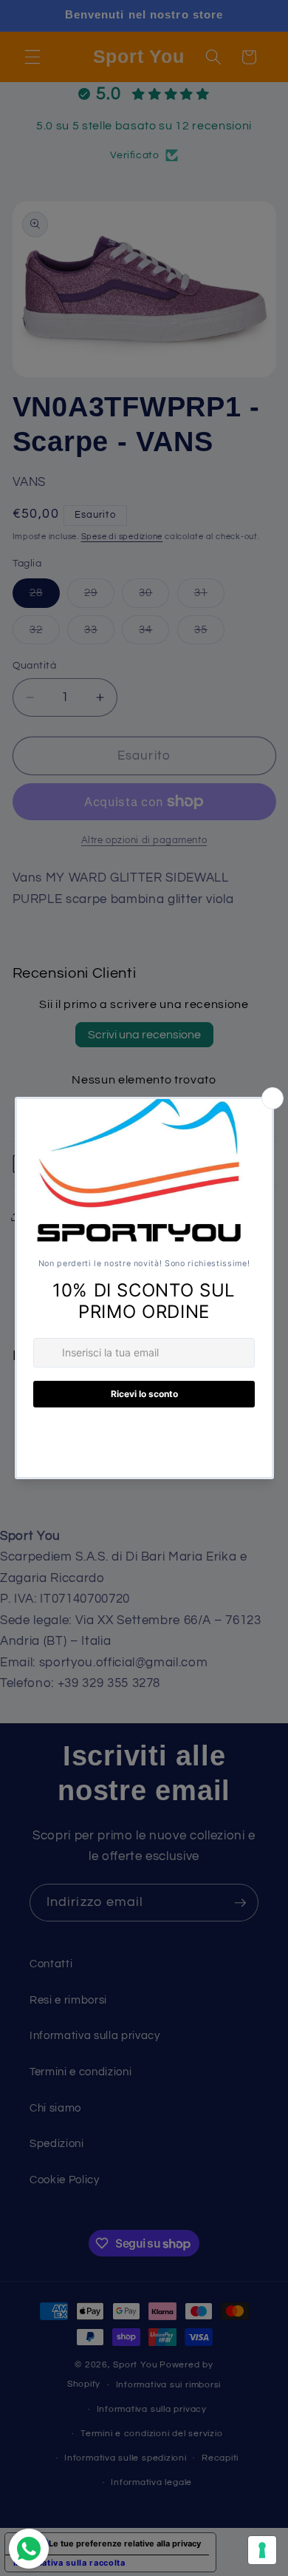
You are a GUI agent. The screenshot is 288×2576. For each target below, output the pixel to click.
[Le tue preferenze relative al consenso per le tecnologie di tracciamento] (262, 2550)
